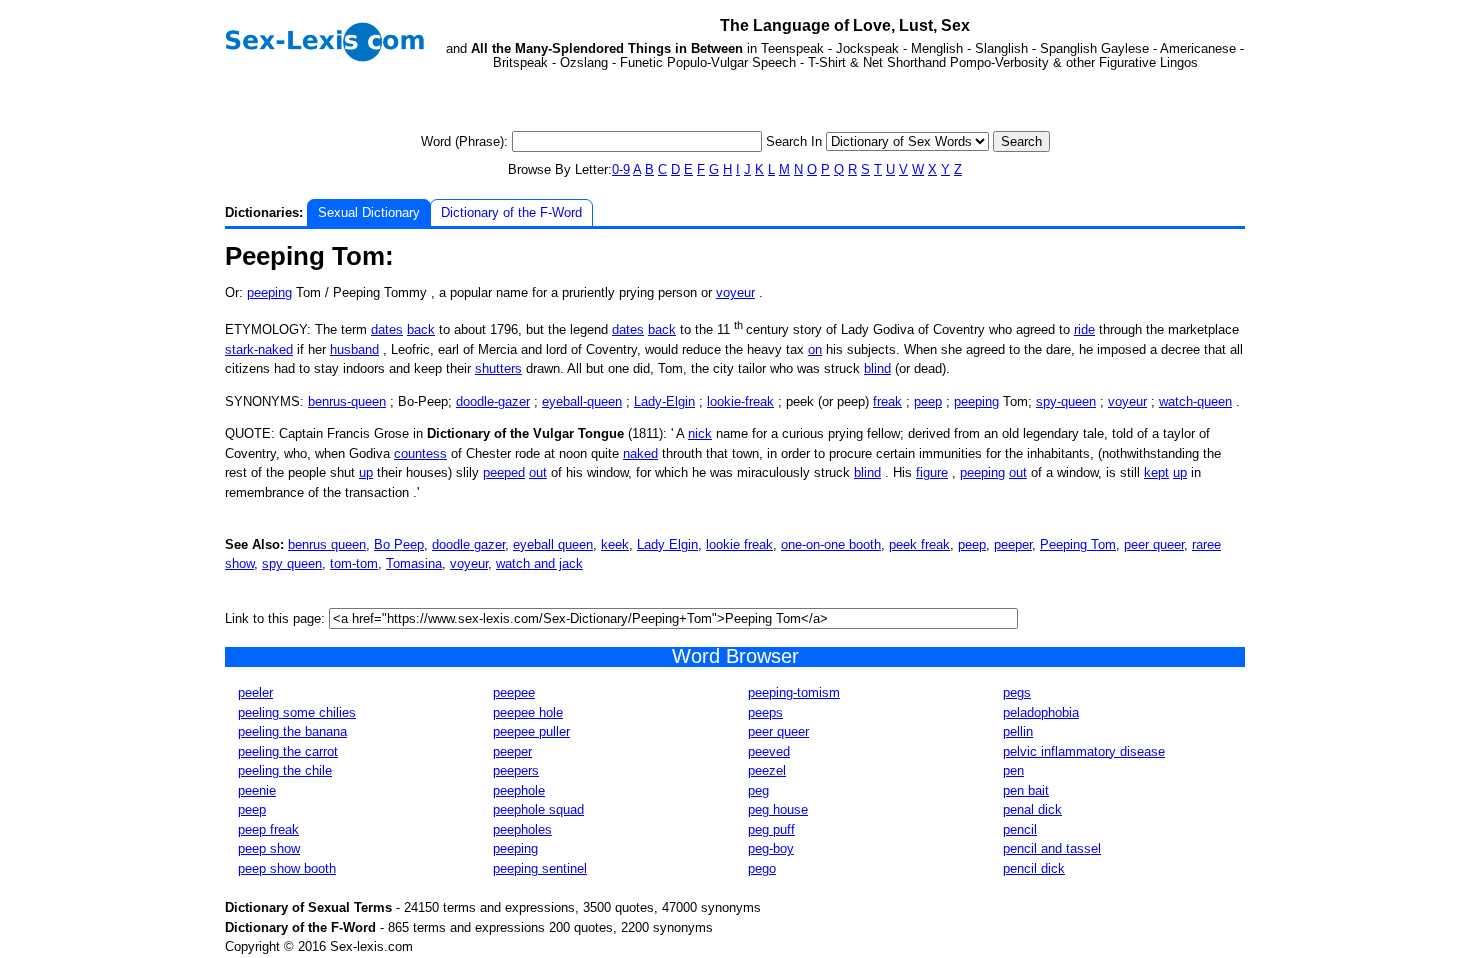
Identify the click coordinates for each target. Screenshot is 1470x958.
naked (640, 453)
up (366, 472)
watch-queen (1195, 401)
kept (1156, 472)
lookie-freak (740, 401)
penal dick (1032, 809)
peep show (269, 848)
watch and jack (539, 563)
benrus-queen (347, 401)
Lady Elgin (667, 544)
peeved (769, 751)
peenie (257, 790)
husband (354, 349)
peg (758, 790)
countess (420, 453)
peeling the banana (292, 731)
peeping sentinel (540, 868)
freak (887, 401)
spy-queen (1066, 401)
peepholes (522, 829)
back (421, 329)
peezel (767, 770)
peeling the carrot (288, 751)
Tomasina (414, 563)
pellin (1018, 731)
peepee (514, 692)
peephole (519, 790)
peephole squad (538, 809)
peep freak (268, 829)
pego (762, 868)
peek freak (919, 544)
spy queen (292, 563)
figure (932, 472)
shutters (498, 368)
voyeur (735, 292)
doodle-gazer (493, 401)
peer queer (1154, 544)
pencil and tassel (1052, 848)
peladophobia (1041, 712)
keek (615, 544)
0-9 (621, 169)
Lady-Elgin (664, 401)
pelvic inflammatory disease (1084, 751)
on (815, 349)
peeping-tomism (794, 692)
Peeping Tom (1078, 544)
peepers (516, 770)
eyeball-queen (582, 401)
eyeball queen (553, 544)
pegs (1017, 692)
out (538, 472)
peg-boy (771, 848)
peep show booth (287, 868)
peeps (765, 712)
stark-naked (259, 349)
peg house (778, 809)
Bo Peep (399, 544)
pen (1013, 770)
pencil (1020, 829)
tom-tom (354, 563)
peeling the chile (285, 770)
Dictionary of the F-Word (511, 212)
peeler (255, 692)
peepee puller (531, 731)
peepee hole (528, 712)
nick (700, 433)
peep (928, 401)
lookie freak (739, 544)
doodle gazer (468, 544)
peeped (504, 472)
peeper (1013, 544)
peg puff (771, 829)
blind (877, 368)
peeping (269, 292)
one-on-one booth (831, 544)
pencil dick (1034, 868)
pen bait (1026, 790)
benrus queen (327, 544)
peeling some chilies (297, 712)
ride (1084, 329)
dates (387, 329)
